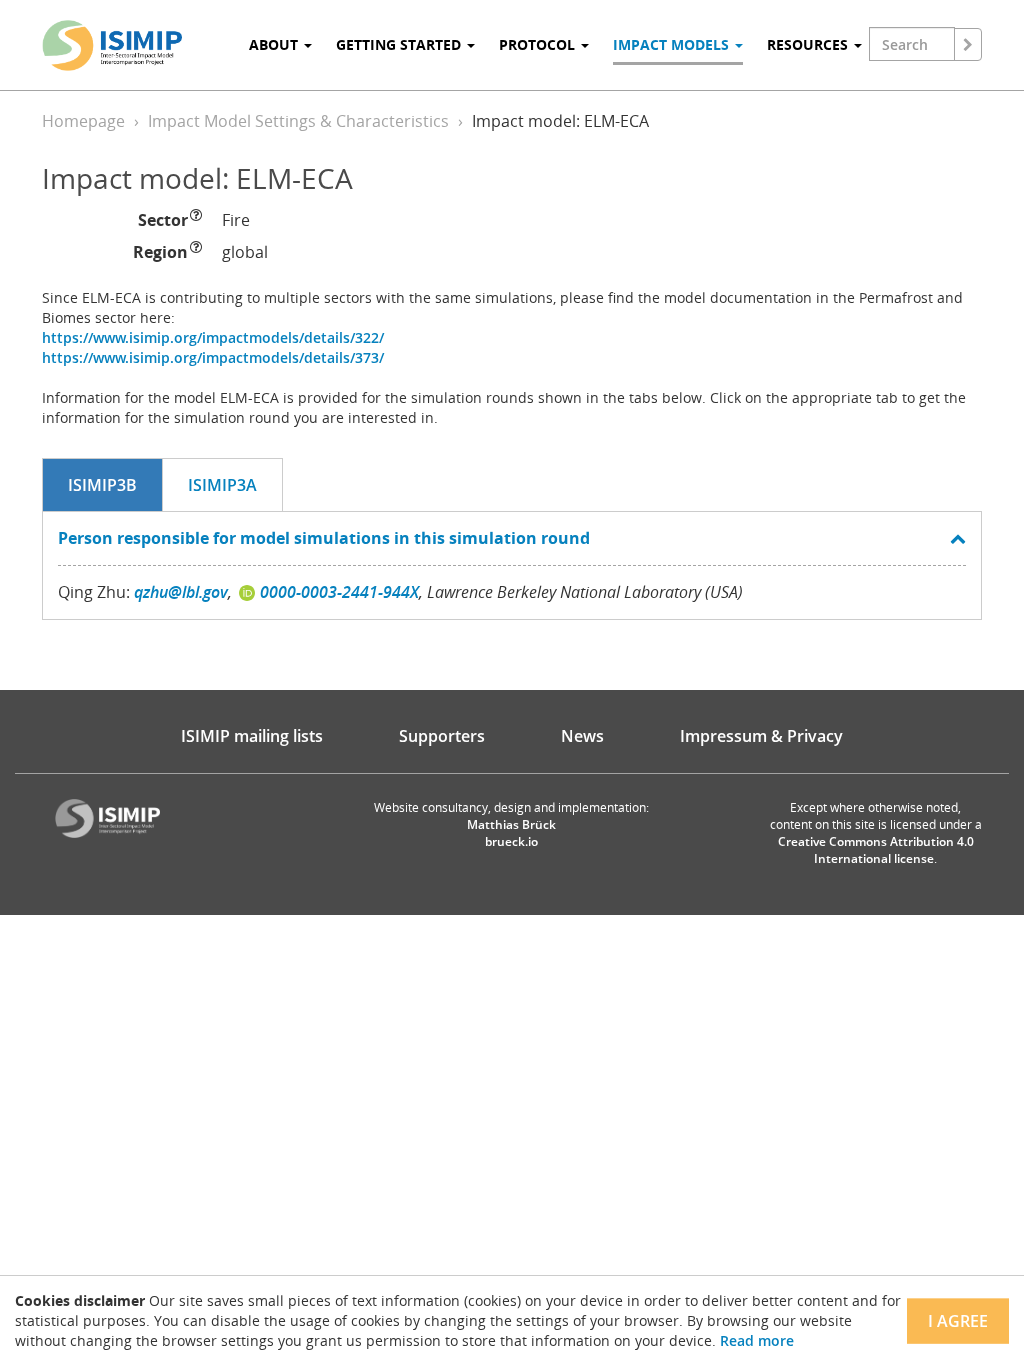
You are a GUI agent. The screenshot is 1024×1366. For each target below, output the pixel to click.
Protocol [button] (539, 44)
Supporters (442, 736)
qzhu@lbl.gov (181, 592)
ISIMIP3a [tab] (222, 485)
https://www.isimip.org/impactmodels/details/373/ (213, 357)
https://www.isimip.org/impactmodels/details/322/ (213, 337)
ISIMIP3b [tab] (102, 485)
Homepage (83, 121)
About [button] (275, 44)
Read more (757, 1340)
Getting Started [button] (400, 44)
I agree (958, 1321)
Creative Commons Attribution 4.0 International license (876, 850)
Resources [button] (809, 44)
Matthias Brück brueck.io (511, 833)
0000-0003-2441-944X (339, 592)
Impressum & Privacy (761, 736)
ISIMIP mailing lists (252, 736)
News (582, 736)
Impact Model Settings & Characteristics (298, 121)
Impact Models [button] (673, 44)
